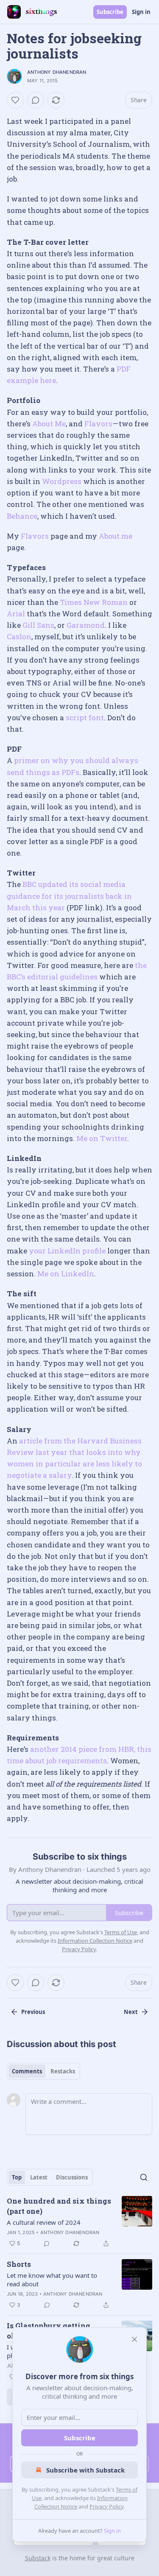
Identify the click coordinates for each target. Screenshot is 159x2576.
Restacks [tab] (63, 2071)
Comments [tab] (27, 2071)
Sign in (141, 12)
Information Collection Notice (95, 1941)
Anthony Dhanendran (57, 72)
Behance (22, 516)
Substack (38, 2558)
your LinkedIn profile (67, 1251)
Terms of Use (121, 1932)
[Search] (144, 2177)
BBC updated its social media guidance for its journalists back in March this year (69, 896)
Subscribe (110, 12)
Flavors (98, 424)
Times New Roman (94, 602)
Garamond (86, 625)
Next (131, 2012)
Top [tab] (17, 2177)
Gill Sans (38, 625)
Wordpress (62, 481)
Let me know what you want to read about (52, 2280)
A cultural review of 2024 (44, 2222)
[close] (134, 2339)
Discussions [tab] (72, 2177)
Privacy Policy (106, 2506)
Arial (16, 614)
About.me (116, 536)
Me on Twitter (102, 1138)
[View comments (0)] (36, 100)
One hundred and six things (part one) (59, 2206)
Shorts (19, 2264)
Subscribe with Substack (85, 2470)
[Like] (15, 100)
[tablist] (43, 2071)
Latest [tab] (39, 2177)
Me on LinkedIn (66, 1274)
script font (85, 717)
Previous (33, 2012)
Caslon (19, 636)
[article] (79, 2222)
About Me (49, 424)
